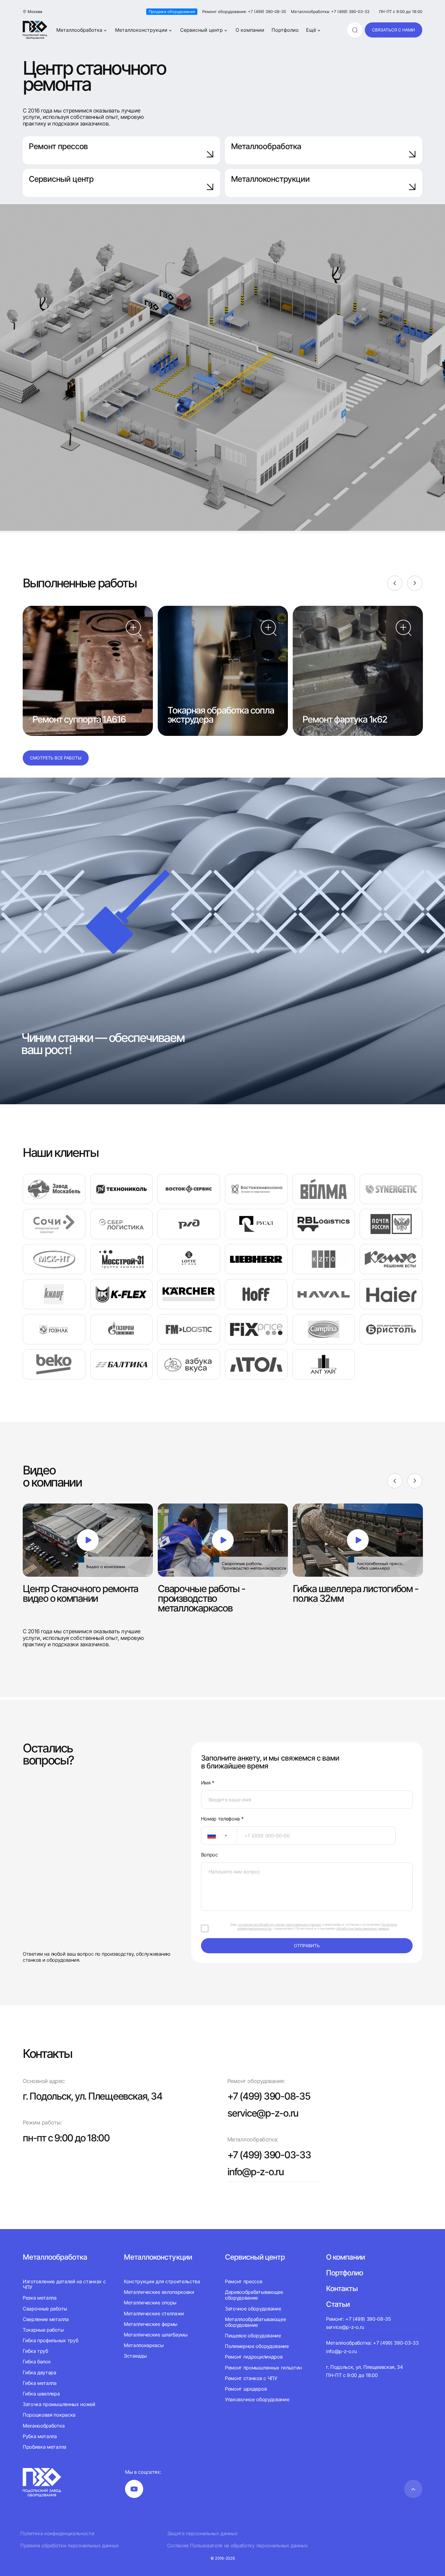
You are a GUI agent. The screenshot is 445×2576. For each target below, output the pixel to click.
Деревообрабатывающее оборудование (254, 2295)
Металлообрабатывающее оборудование (255, 2322)
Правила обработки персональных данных (70, 2546)
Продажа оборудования (172, 11)
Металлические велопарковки (159, 2292)
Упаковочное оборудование (257, 2399)
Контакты (342, 2289)
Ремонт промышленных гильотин (263, 2368)
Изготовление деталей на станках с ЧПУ (64, 2284)
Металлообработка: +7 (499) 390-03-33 (330, 12)
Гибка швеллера (41, 2394)
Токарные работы (43, 2330)
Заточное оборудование (253, 2309)
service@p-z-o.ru (263, 2113)
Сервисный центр (201, 30)
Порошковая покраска (49, 2415)
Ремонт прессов (58, 146)
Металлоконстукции (158, 2257)
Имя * (208, 1783)
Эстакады (135, 2356)
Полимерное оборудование (257, 2346)
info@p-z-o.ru (255, 2172)
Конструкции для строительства (162, 2282)
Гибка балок (37, 2362)
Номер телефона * (222, 1819)
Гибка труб (35, 2351)
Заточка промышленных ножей (59, 2404)
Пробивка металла (44, 2447)
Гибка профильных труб (50, 2340)
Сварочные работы (45, 2309)
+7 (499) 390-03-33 (269, 2155)
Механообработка (44, 2426)
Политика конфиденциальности (57, 2534)
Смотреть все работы (56, 758)
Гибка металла (40, 2383)
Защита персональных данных (202, 2534)
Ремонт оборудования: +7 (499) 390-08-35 (244, 12)
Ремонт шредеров (246, 2389)
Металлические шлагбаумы (156, 2335)
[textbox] (209, 1836)
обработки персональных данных (363, 1928)
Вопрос (209, 1855)
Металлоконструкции (141, 30)
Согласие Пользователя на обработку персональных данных (237, 2546)
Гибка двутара (40, 2372)
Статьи (338, 2304)
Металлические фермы (151, 2324)
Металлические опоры (150, 2303)
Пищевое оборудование (253, 2336)
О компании (250, 30)
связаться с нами (394, 30)
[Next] (415, 583)
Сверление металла (46, 2319)
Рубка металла (40, 2436)
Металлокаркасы (144, 2345)
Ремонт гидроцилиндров (254, 2357)
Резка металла (40, 2298)
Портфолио (285, 30)
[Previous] (395, 583)
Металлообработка (79, 30)
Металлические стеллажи (154, 2313)
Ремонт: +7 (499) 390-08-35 (359, 2319)
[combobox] (219, 1836)
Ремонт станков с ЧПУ (251, 2378)
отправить (307, 1946)
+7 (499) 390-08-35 (269, 2096)
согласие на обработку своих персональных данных (279, 1925)
